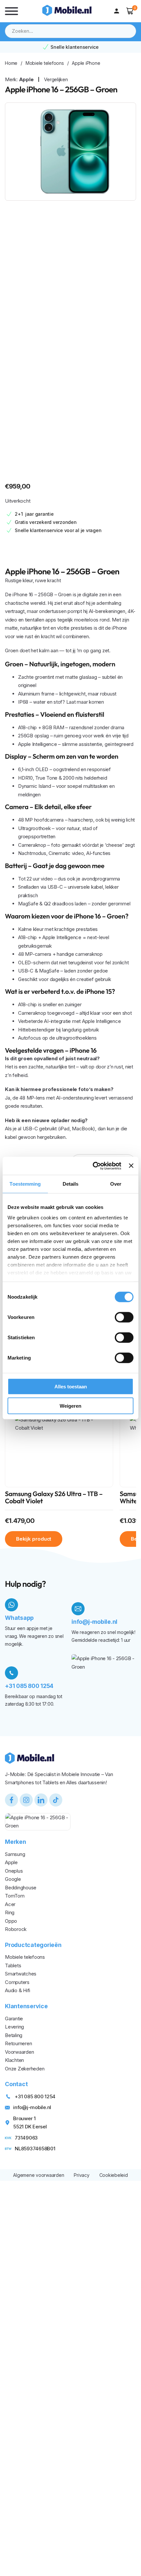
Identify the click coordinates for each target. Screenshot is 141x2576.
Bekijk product (34, 1539)
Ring (10, 1912)
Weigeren (70, 1406)
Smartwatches (21, 1974)
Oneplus (14, 1871)
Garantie (14, 2019)
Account (118, 11)
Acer (10, 1904)
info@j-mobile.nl (94, 1622)
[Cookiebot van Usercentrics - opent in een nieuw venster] (93, 1166)
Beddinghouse (21, 1888)
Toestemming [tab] (25, 1184)
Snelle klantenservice (75, 47)
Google (13, 1879)
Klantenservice (26, 2006)
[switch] (124, 1317)
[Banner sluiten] (131, 1166)
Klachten (14, 2060)
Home (11, 63)
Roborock (16, 1929)
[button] (130, 11)
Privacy (81, 2175)
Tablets (13, 1965)
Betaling (14, 2035)
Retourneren (18, 2043)
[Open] (11, 11)
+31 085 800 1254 (29, 1686)
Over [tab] (116, 1184)
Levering (14, 2027)
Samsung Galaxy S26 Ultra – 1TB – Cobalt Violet (54, 1498)
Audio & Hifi (18, 1990)
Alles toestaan (71, 1387)
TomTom (15, 1896)
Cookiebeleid (114, 2175)
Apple (26, 79)
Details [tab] (71, 1184)
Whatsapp (19, 1618)
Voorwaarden (19, 2052)
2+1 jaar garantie (34, 514)
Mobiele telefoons (45, 63)
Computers (17, 1982)
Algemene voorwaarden (39, 2175)
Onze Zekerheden (25, 2069)
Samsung (15, 1854)
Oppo (11, 1921)
